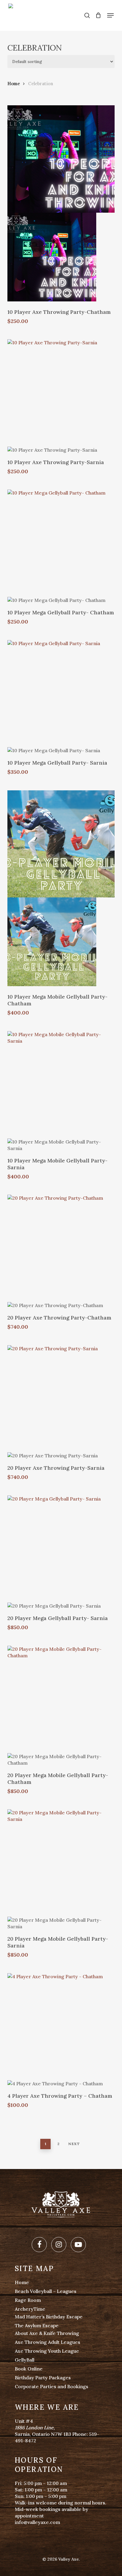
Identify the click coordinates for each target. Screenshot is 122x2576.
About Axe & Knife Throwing (47, 2333)
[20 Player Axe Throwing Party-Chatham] (61, 1248)
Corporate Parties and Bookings (52, 2386)
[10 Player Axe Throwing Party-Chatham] (61, 159)
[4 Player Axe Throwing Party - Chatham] (61, 2027)
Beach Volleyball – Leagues (46, 2291)
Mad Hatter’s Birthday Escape (49, 2317)
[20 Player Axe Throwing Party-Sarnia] (61, 1399)
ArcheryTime (30, 2309)
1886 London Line (34, 2428)
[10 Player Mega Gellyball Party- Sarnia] (61, 694)
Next (74, 2144)
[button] (110, 15)
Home (14, 84)
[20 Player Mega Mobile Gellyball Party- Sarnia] (61, 1863)
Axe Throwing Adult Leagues (48, 2342)
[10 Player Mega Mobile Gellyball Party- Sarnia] (61, 1085)
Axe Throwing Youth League (47, 2351)
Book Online (29, 2369)
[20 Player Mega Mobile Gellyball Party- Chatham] (61, 1699)
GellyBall (25, 2360)
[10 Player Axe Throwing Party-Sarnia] (61, 393)
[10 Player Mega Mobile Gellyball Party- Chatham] (61, 844)
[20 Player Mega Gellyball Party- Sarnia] (61, 1549)
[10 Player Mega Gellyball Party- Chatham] (61, 543)
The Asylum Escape (37, 2325)
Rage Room (28, 2300)
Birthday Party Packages (43, 2378)
